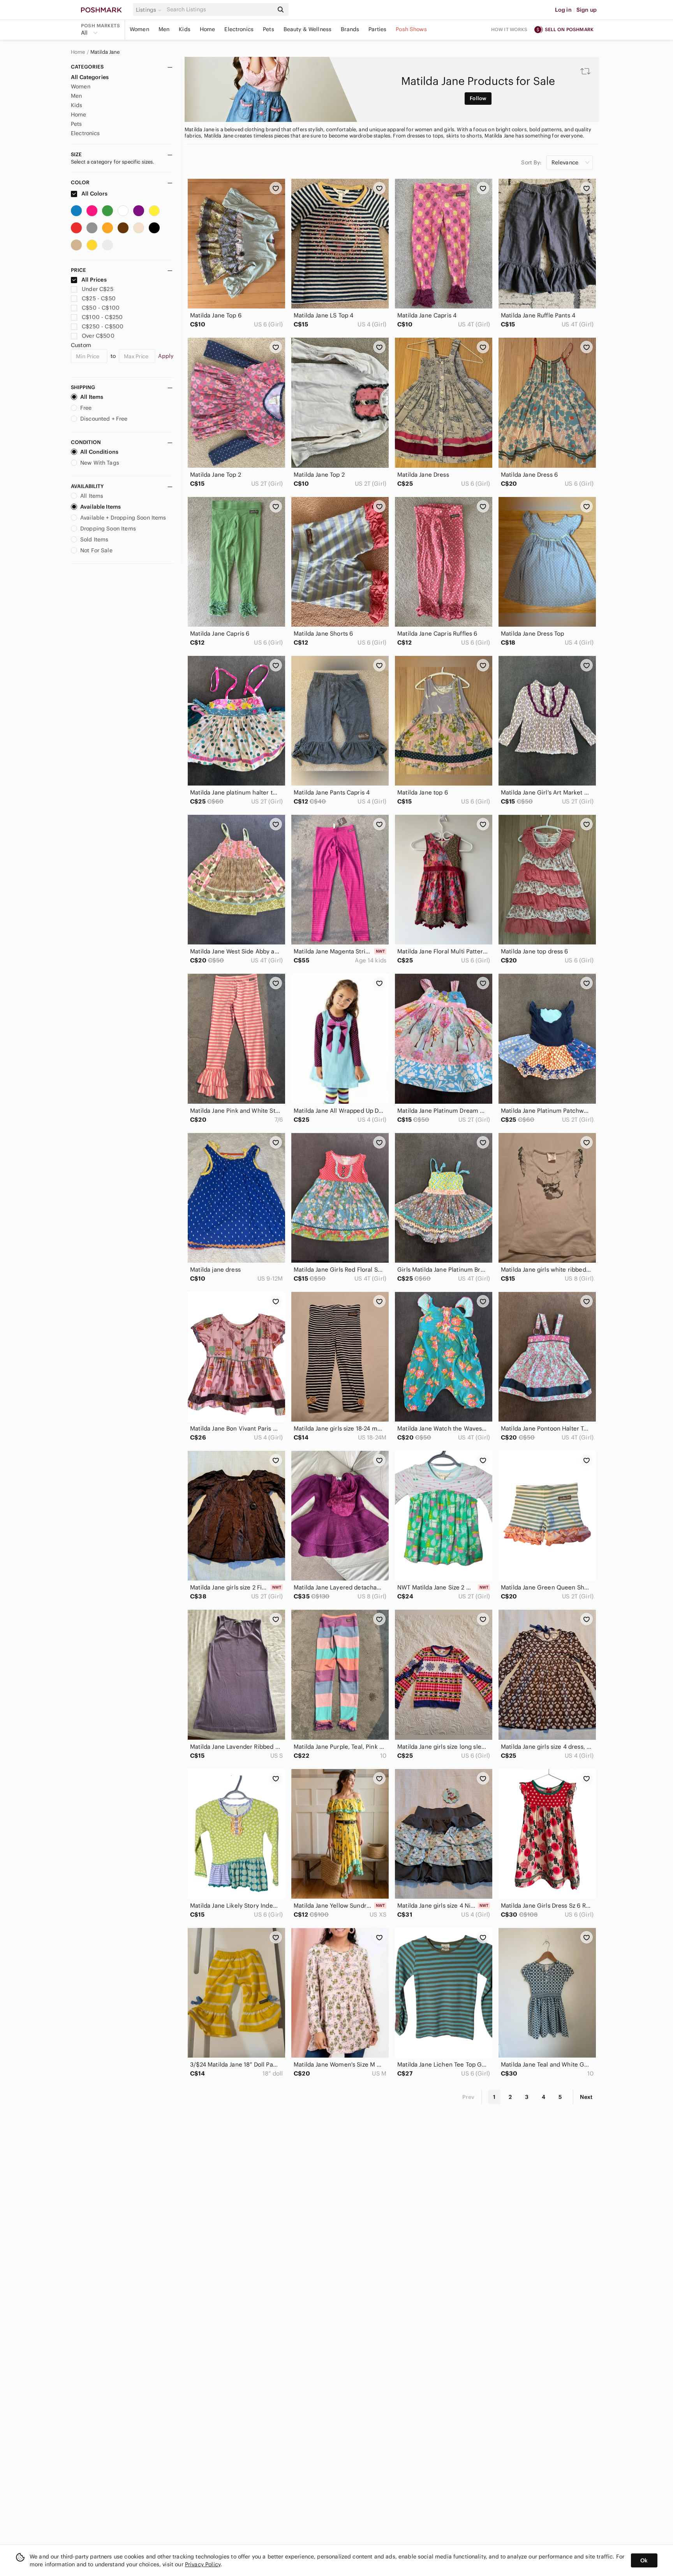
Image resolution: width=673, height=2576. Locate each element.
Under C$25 (98, 289)
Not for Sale (96, 550)
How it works (509, 29)
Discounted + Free (104, 419)
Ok (644, 2560)
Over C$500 (98, 336)
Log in (563, 10)
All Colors (94, 194)
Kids (185, 29)
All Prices (94, 280)
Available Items (100, 507)
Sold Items (94, 539)
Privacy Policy (203, 2564)
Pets (269, 29)
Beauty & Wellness (308, 29)
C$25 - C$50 (99, 298)
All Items (92, 397)
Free (86, 408)
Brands (350, 29)
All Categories (90, 77)
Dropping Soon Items (108, 529)
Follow (478, 98)
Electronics (239, 29)
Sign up (587, 10)
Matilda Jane (105, 52)
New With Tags (100, 463)
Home (208, 29)
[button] (150, 10)
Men (164, 29)
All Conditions (99, 452)
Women (139, 29)
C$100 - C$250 (102, 317)
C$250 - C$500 (103, 326)
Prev (469, 2097)
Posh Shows (411, 29)
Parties (377, 29)
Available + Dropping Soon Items (123, 518)
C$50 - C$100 (101, 308)
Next (586, 2097)
